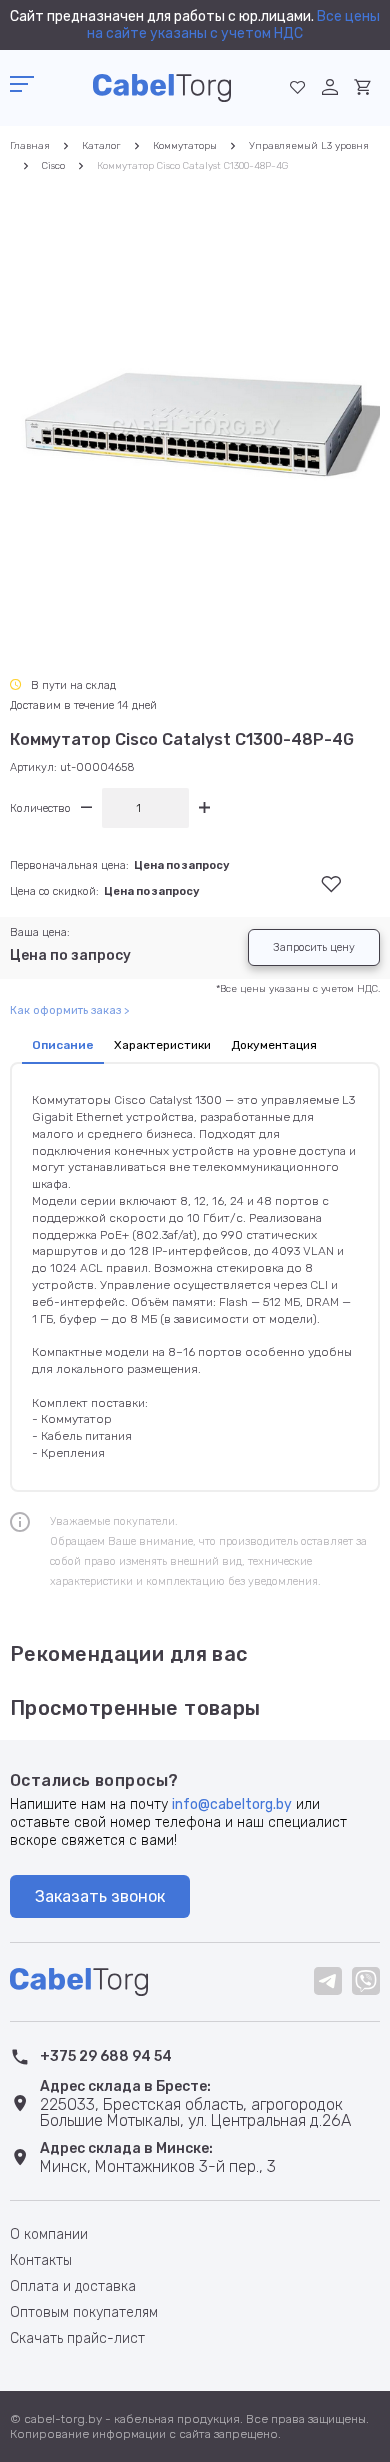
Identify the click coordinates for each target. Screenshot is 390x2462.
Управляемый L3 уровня (309, 146)
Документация (274, 1045)
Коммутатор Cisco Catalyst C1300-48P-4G (192, 166)
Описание (63, 1045)
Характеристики (162, 1045)
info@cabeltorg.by (232, 1804)
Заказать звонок (100, 1896)
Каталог (101, 146)
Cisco (53, 166)
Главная (30, 146)
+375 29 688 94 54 (106, 2056)
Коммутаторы (185, 146)
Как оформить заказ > (69, 1010)
